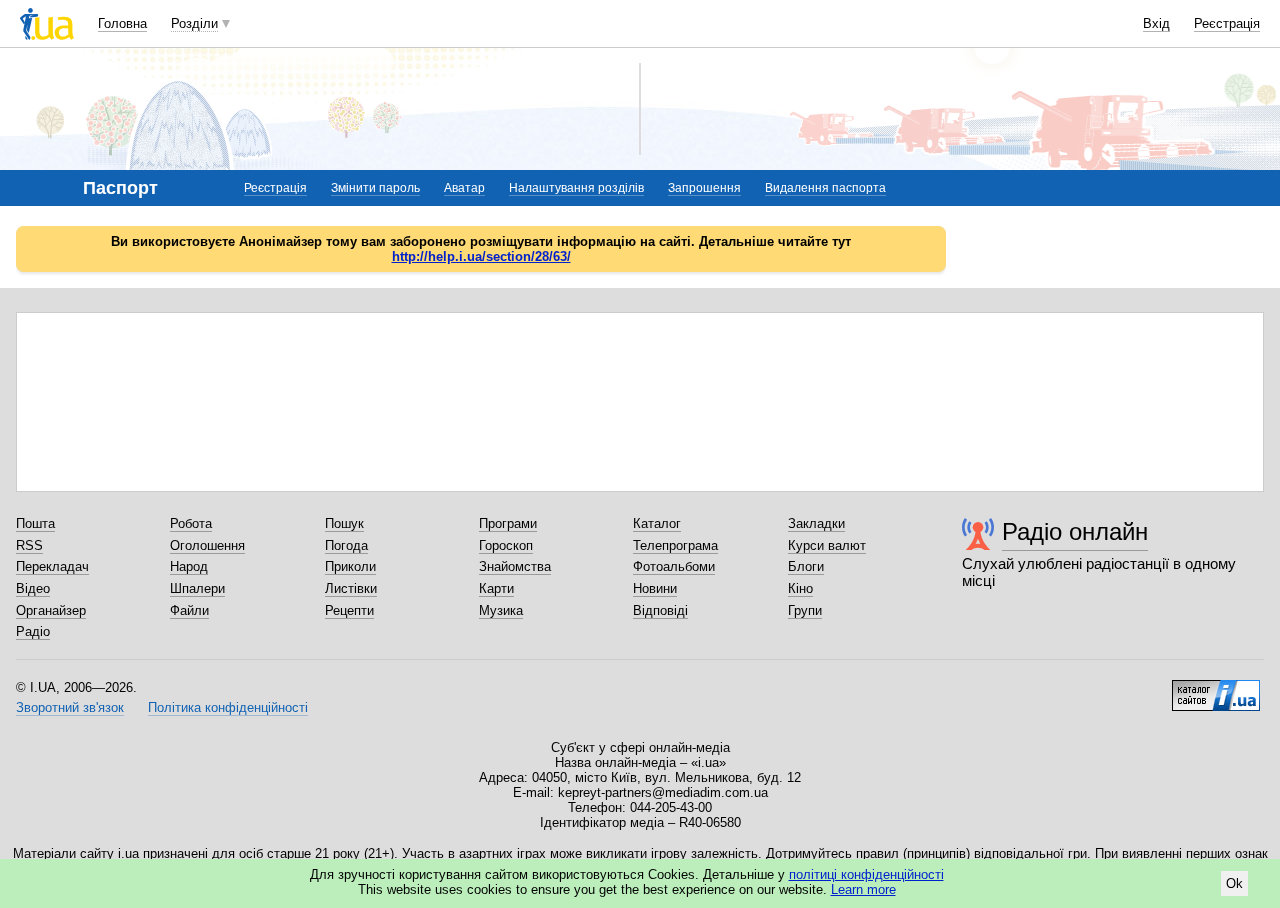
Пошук (344, 523)
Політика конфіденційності (228, 707)
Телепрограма (675, 545)
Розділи (194, 23)
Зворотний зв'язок (70, 707)
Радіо (33, 631)
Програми (508, 523)
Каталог (657, 523)
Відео (33, 588)
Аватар (464, 188)
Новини (655, 588)
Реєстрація (1227, 23)
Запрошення (704, 188)
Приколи (350, 566)
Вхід (1156, 23)
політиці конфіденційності (866, 874)
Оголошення (207, 545)
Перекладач (52, 566)
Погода (346, 545)
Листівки (351, 588)
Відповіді (660, 610)
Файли (189, 610)
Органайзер (51, 610)
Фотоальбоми (674, 566)
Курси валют (827, 545)
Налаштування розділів (576, 188)
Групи (805, 610)
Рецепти (349, 610)
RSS (29, 545)
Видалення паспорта (825, 188)
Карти (496, 588)
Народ (189, 566)
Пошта (35, 523)
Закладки (816, 523)
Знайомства (515, 566)
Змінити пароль (375, 188)
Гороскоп (506, 545)
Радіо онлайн (1075, 531)
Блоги (806, 566)
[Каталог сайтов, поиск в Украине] (1216, 688)
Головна (122, 23)
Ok (1234, 883)
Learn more (863, 889)
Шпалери (197, 588)
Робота (191, 523)
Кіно (800, 588)
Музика (501, 610)
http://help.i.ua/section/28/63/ (481, 256)
